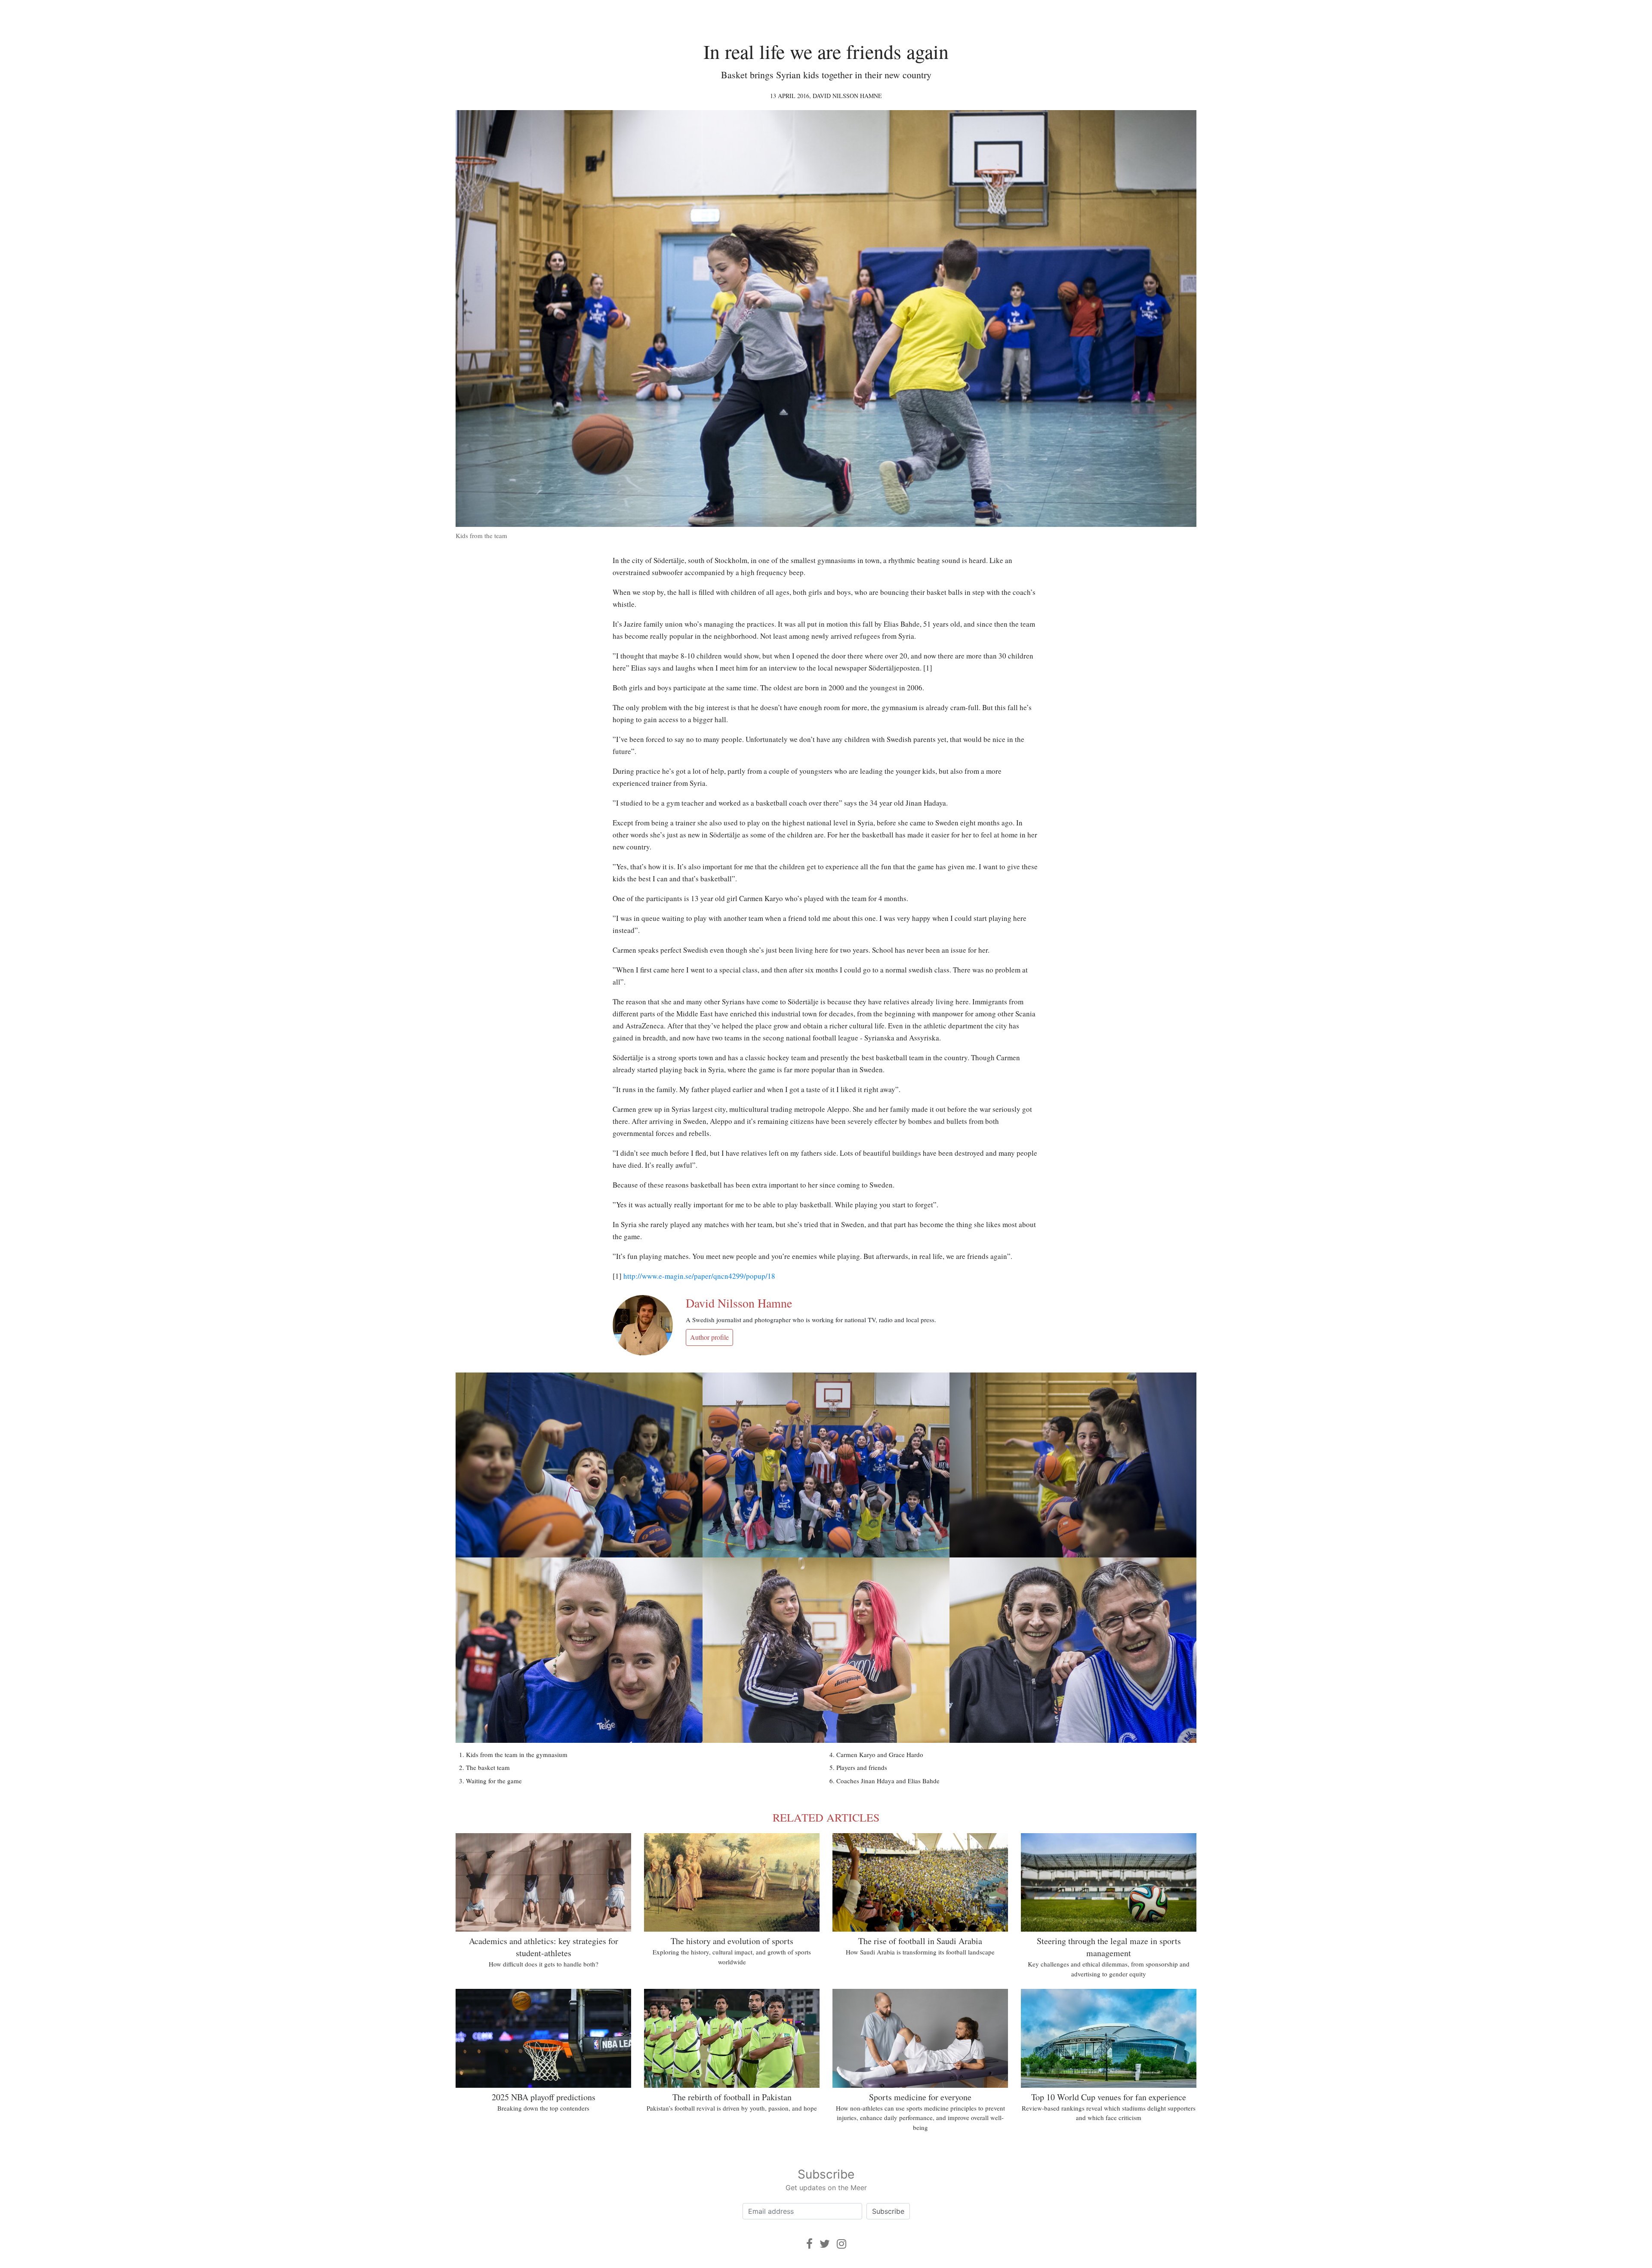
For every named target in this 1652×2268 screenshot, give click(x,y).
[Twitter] (825, 2244)
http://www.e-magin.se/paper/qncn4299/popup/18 (699, 1276)
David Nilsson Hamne (847, 96)
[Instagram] (841, 2244)
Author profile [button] (709, 1337)
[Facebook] (809, 2244)
